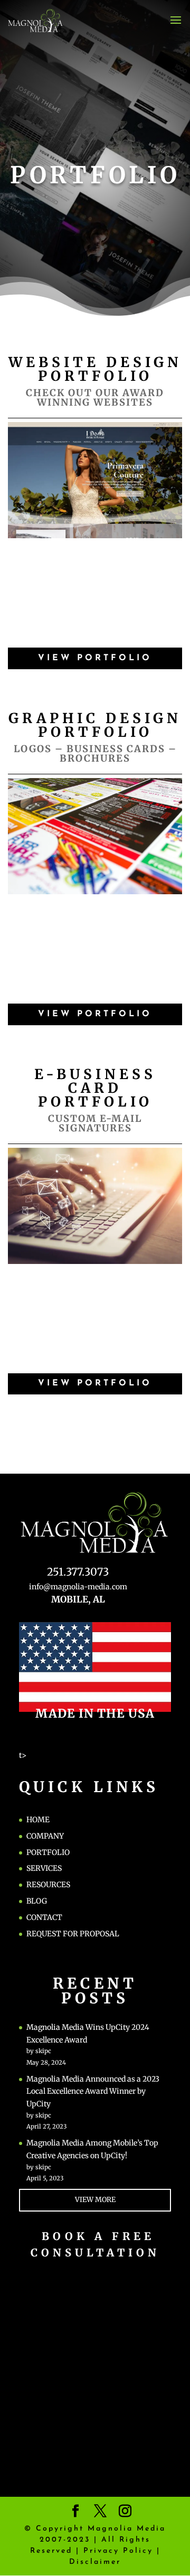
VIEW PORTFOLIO (95, 658)
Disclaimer (95, 2562)
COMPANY (45, 1836)
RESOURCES (48, 1885)
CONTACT (44, 1917)
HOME (38, 1820)
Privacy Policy (118, 2551)
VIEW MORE (95, 2200)
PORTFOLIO (48, 1852)
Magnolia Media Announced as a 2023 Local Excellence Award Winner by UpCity (93, 2092)
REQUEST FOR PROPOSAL (73, 1934)
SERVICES (44, 1868)
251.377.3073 (78, 1572)
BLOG (37, 1901)
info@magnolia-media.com (78, 1587)
